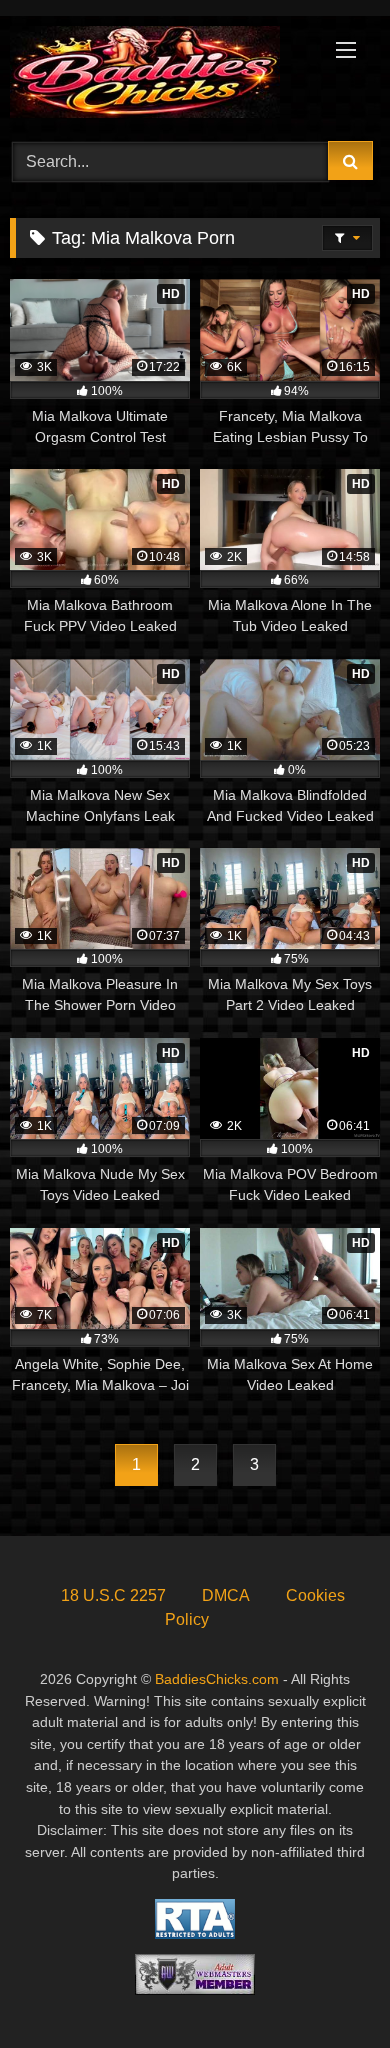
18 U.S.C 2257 (113, 1595)
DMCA (226, 1595)
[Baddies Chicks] (160, 75)
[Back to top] (328, 1988)
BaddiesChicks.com (217, 1679)
